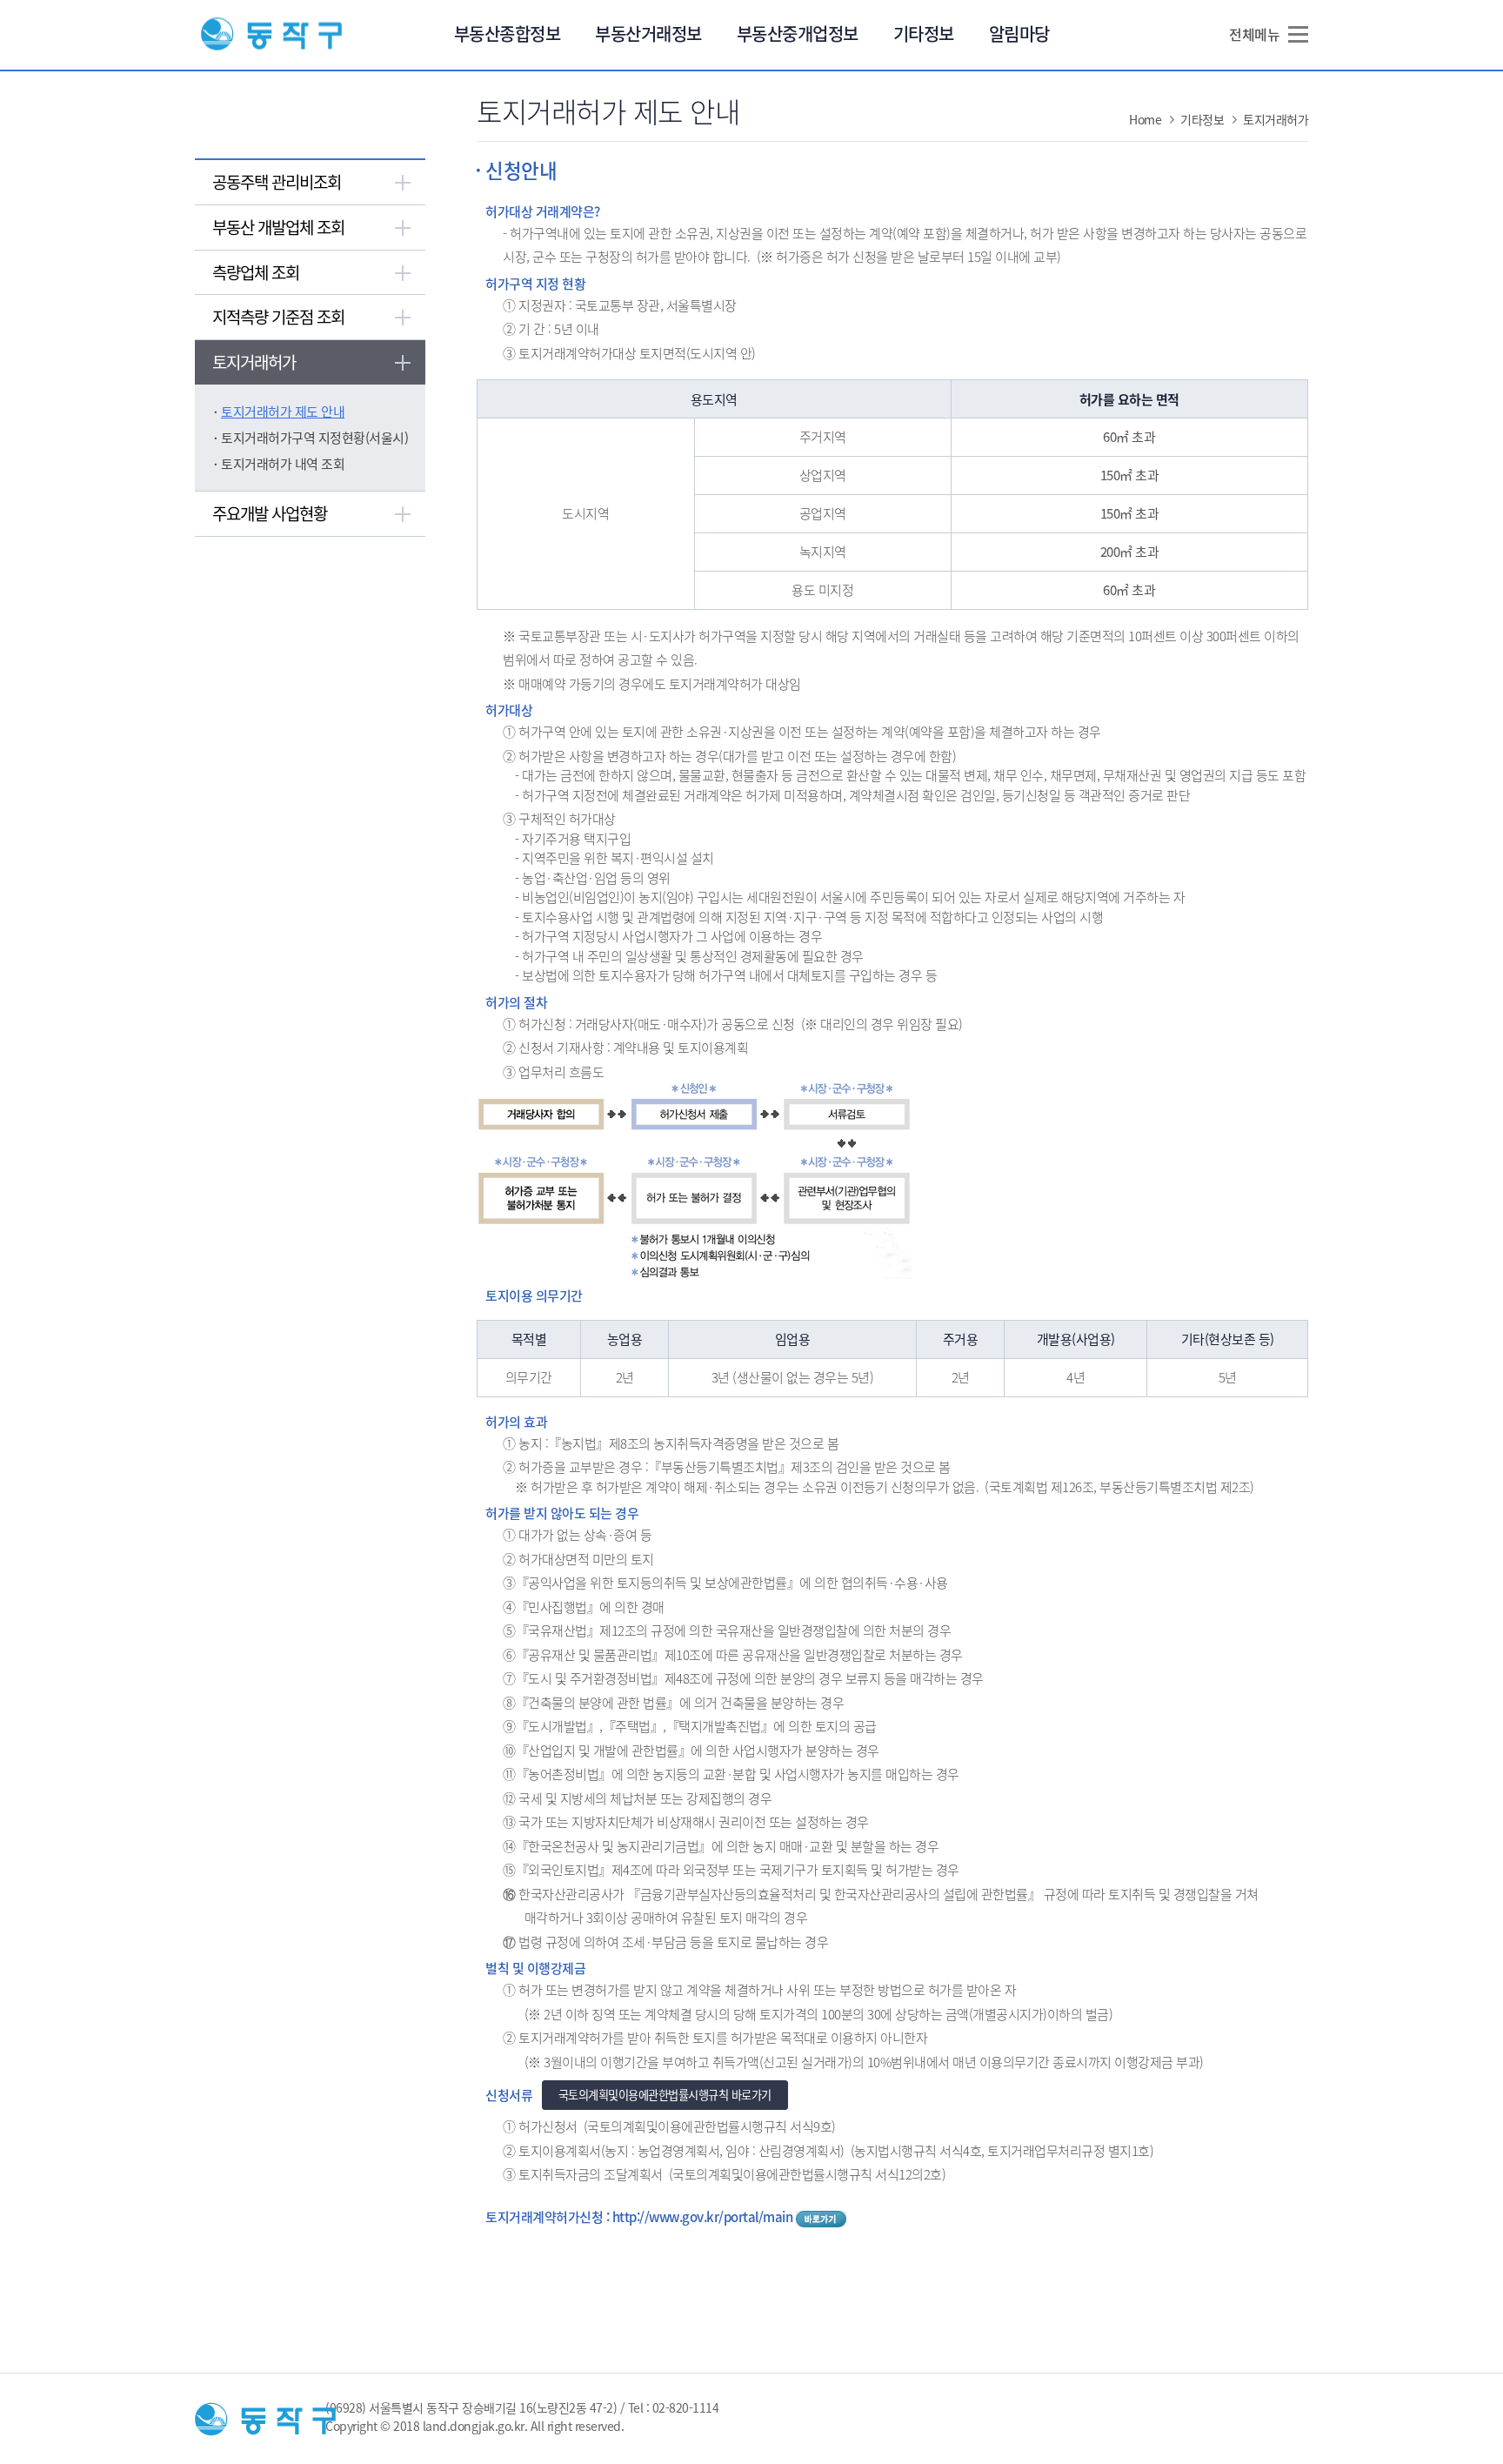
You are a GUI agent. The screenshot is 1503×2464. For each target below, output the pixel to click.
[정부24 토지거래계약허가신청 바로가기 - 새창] (821, 2218)
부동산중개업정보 (798, 33)
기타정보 (924, 33)
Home (1145, 119)
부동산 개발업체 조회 (278, 227)
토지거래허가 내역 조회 (283, 464)
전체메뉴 (1254, 34)
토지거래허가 (254, 362)
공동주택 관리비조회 (277, 182)
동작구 (272, 34)
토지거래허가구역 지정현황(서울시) (314, 438)
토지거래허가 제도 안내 (283, 412)
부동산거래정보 (648, 33)
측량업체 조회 (256, 272)
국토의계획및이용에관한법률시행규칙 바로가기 (665, 2095)
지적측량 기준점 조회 (278, 317)
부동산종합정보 (508, 33)
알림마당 (1019, 33)
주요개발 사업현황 (270, 513)
